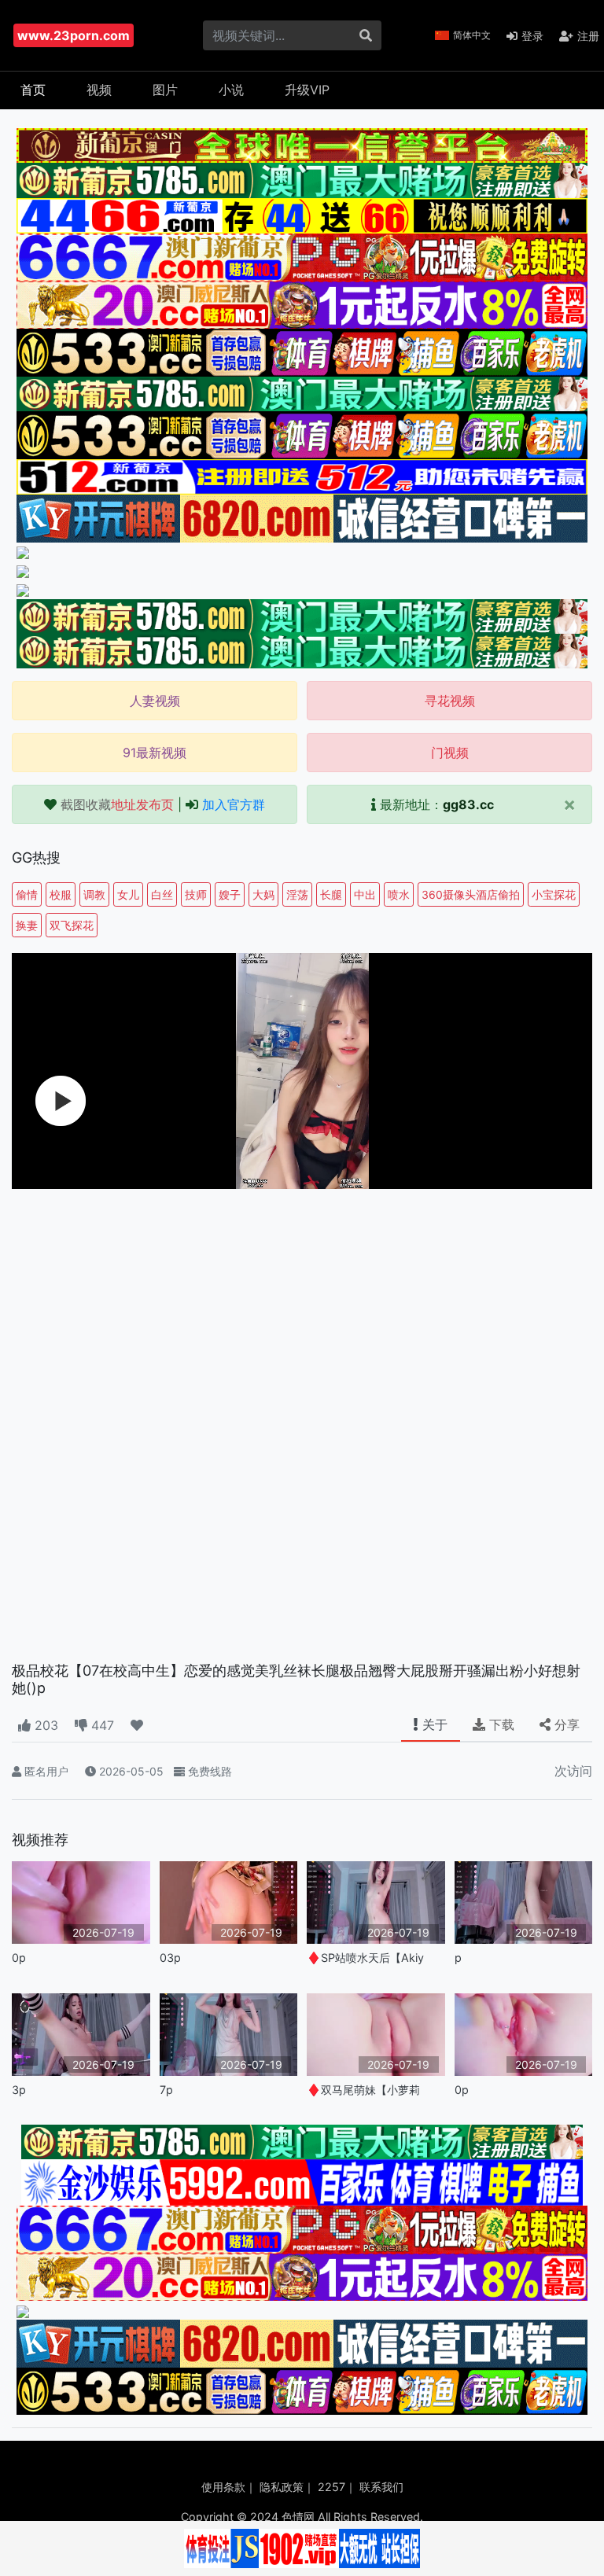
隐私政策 (282, 2487)
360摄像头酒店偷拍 (471, 894)
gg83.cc (468, 804)
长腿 (331, 894)
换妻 (27, 925)
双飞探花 (72, 925)
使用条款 (223, 2487)
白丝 (162, 894)
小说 (231, 90)
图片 (165, 90)
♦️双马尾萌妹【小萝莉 (363, 2090)
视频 (99, 90)
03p (170, 1958)
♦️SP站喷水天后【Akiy (365, 1958)
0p (19, 1958)
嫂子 (230, 894)
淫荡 (297, 894)
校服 (61, 894)
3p (19, 2090)
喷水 (399, 894)
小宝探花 (554, 894)
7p (166, 2090)
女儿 (128, 894)
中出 (365, 894)
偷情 (27, 894)
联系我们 (381, 2487)
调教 (94, 894)
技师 (196, 894)
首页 (33, 90)
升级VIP (307, 90)
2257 (331, 2487)
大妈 (263, 894)
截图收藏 (117, 804)
